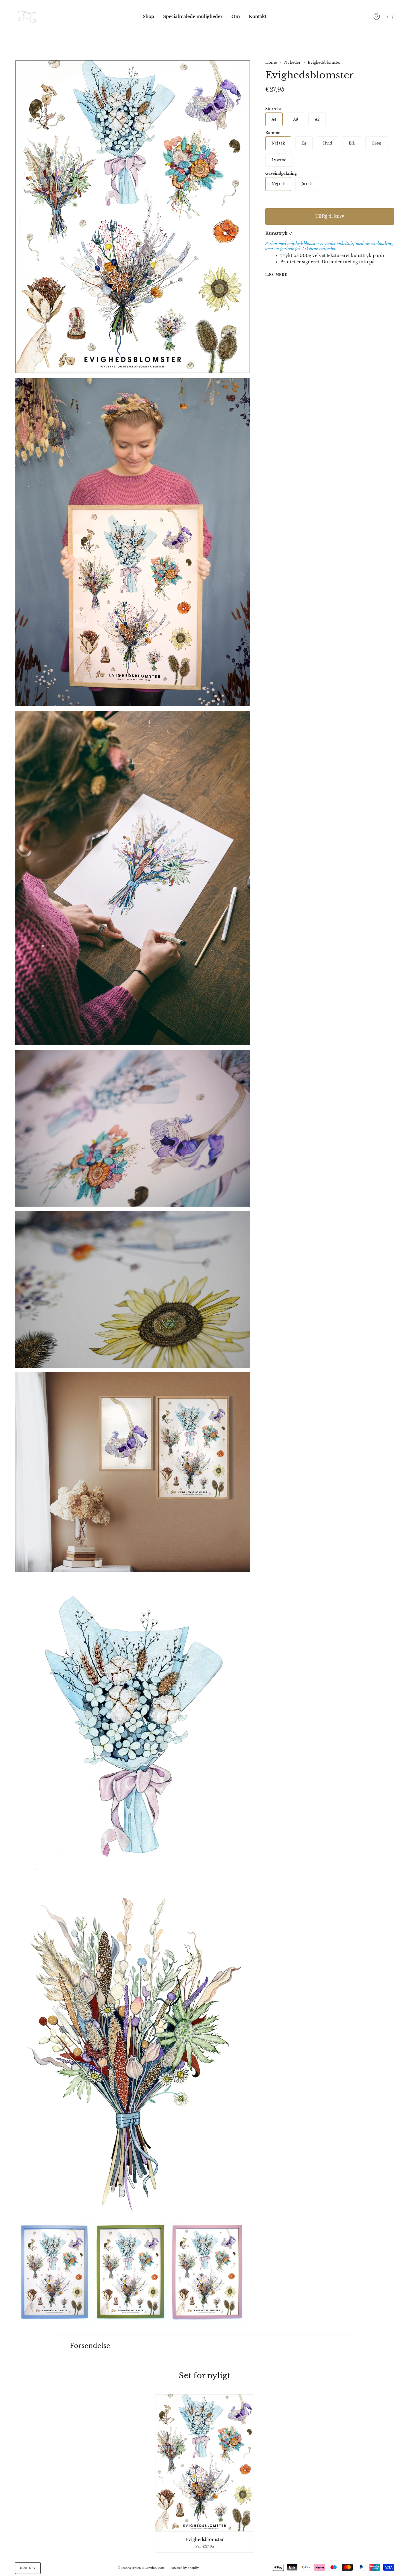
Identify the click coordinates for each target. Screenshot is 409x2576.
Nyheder (292, 62)
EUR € (25, 2568)
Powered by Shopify (185, 2568)
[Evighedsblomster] (205, 2463)
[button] (149, 16)
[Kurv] (390, 16)
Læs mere (276, 275)
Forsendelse (90, 2346)
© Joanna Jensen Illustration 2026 (141, 2568)
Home (271, 62)
